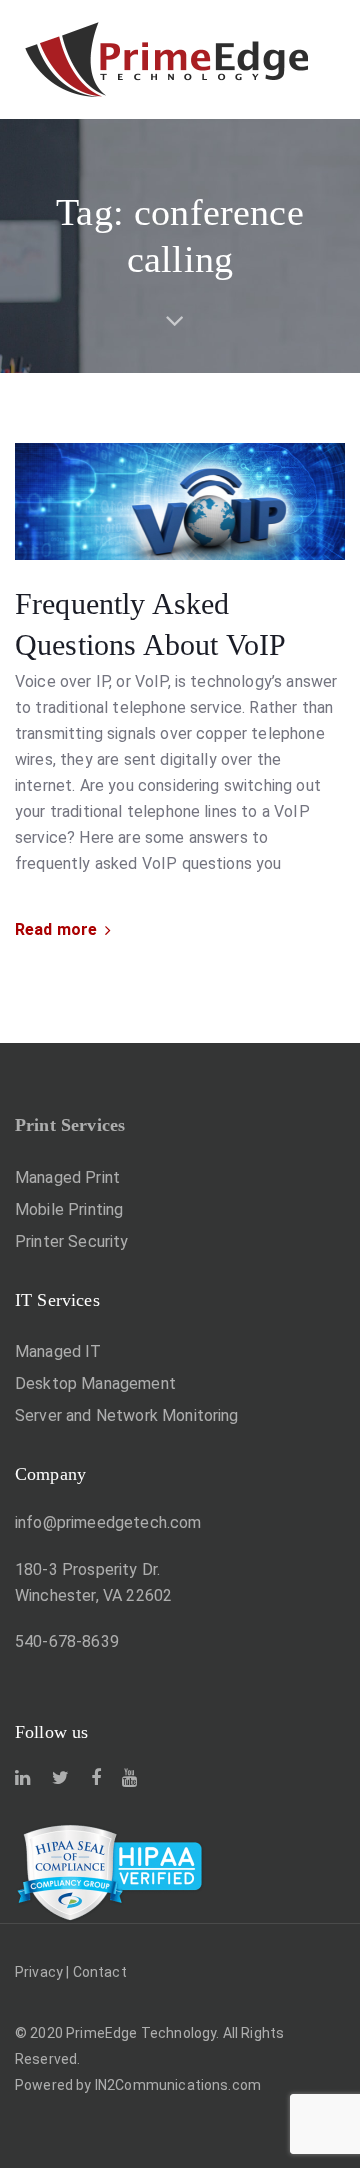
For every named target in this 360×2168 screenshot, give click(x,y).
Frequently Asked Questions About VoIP (150, 624)
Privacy (39, 1972)
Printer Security (72, 1241)
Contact (100, 1972)
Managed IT (58, 1351)
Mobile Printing (69, 1209)
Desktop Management (95, 1383)
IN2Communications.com (178, 2085)
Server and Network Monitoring (127, 1415)
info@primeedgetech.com (108, 1522)
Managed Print (67, 1177)
